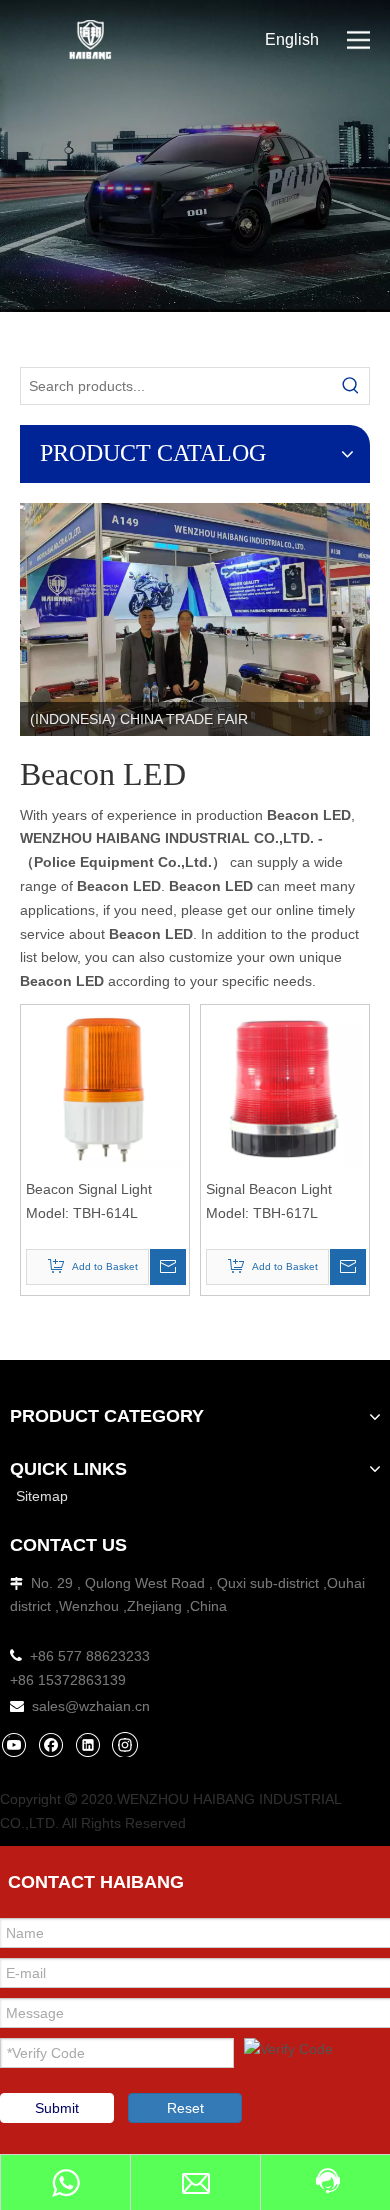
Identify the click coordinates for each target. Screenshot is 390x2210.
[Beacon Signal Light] (105, 1088)
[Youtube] (13, 1744)
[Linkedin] (87, 1744)
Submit (57, 2108)
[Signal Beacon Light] (285, 1088)
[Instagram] (125, 1744)
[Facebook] (50, 1744)
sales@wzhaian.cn (91, 1706)
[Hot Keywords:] (351, 386)
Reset (185, 2108)
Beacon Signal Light (89, 1189)
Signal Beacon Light (269, 1189)
